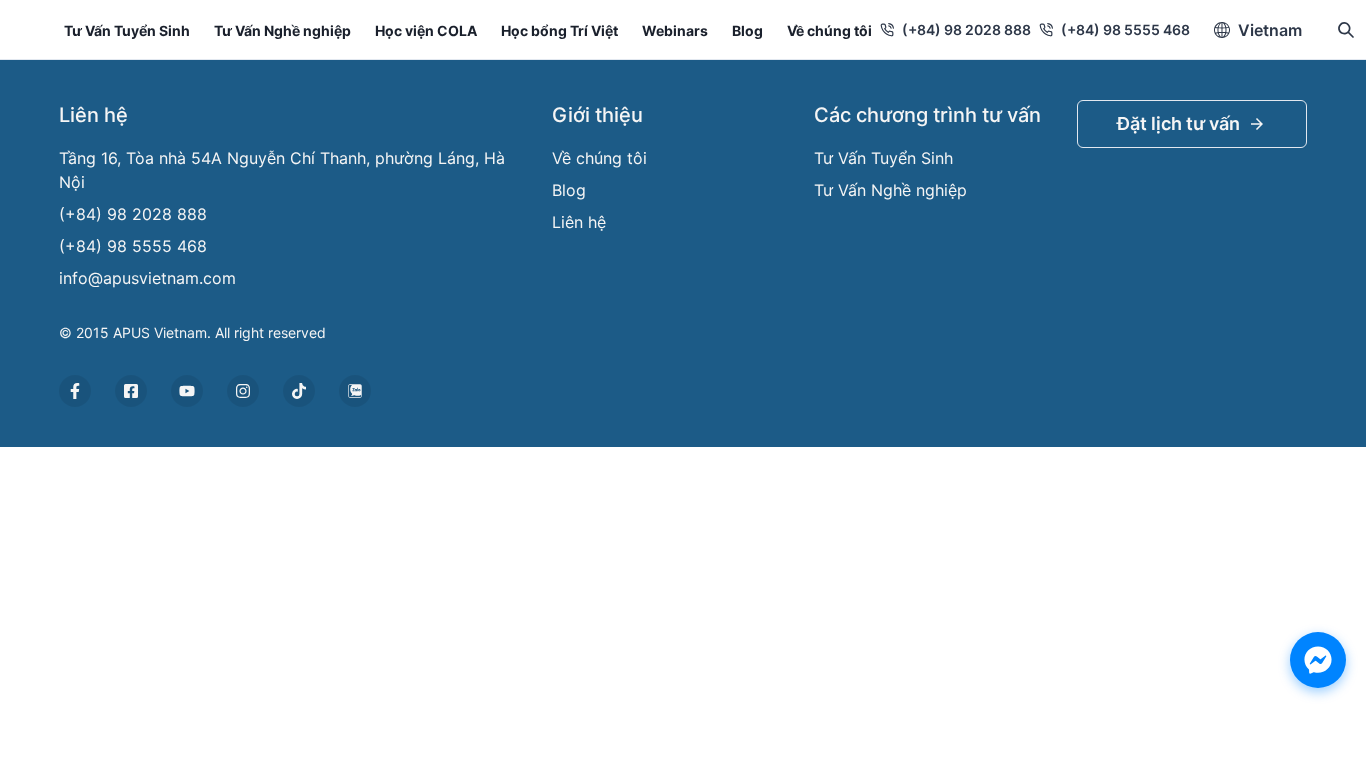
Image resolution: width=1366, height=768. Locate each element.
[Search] (1346, 30)
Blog (747, 30)
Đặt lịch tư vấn (1178, 123)
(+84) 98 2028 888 (966, 29)
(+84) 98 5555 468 (1125, 29)
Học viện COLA (426, 30)
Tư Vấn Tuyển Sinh (127, 30)
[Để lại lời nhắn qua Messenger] (1318, 660)
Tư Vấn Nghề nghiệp (282, 30)
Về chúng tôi (829, 30)
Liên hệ (579, 222)
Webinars (675, 30)
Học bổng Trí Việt (559, 30)
